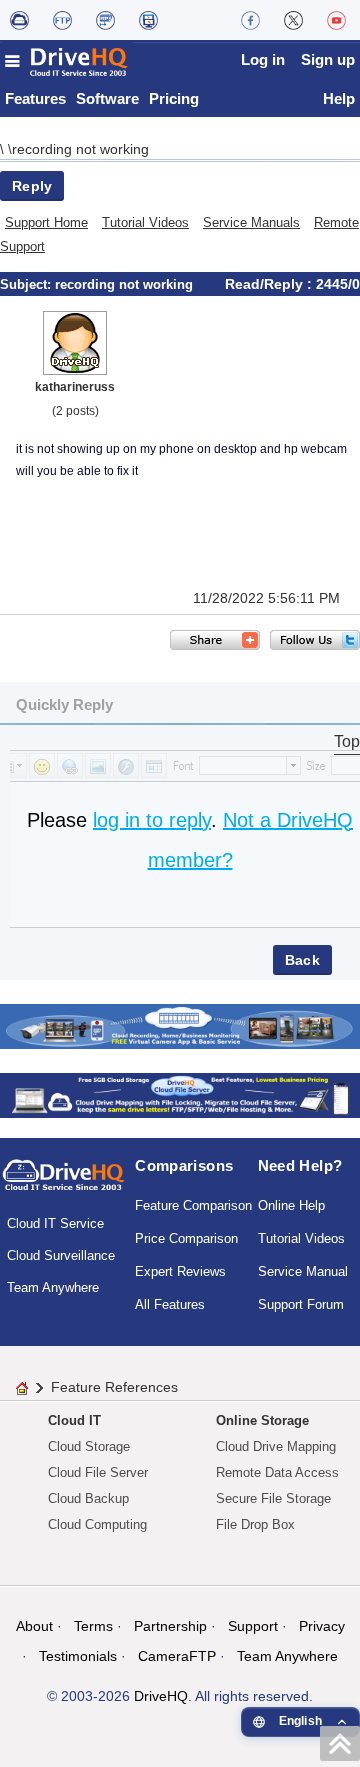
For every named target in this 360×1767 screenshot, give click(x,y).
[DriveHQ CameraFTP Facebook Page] (250, 20)
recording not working (80, 149)
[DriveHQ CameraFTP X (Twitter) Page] (293, 20)
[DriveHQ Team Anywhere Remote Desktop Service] (148, 20)
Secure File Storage (273, 1498)
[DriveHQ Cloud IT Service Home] (67, 61)
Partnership (170, 1626)
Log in (263, 59)
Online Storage (262, 1420)
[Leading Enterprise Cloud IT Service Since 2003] (180, 1093)
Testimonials (78, 1656)
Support (253, 1626)
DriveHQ (161, 1696)
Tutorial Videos (145, 222)
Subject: (27, 284)
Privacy (322, 1626)
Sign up (328, 59)
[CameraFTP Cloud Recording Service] (105, 20)
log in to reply (152, 820)
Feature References (114, 1387)
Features (35, 98)
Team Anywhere (53, 1287)
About (34, 1626)
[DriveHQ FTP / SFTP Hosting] (62, 20)
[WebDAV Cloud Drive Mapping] (19, 20)
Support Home (46, 222)
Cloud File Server (98, 1472)
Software (107, 98)
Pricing (174, 98)
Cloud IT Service (55, 1223)
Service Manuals (251, 222)
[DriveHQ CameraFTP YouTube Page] (336, 20)
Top (347, 741)
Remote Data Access (277, 1472)
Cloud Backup (88, 1498)
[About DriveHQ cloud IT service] (63, 1184)
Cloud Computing (97, 1524)
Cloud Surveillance (61, 1255)
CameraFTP (177, 1656)
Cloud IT (74, 1420)
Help (339, 98)
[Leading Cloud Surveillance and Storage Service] (180, 1024)
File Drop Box (255, 1524)
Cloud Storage (89, 1446)
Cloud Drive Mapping (276, 1446)
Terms (93, 1626)
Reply (32, 186)
